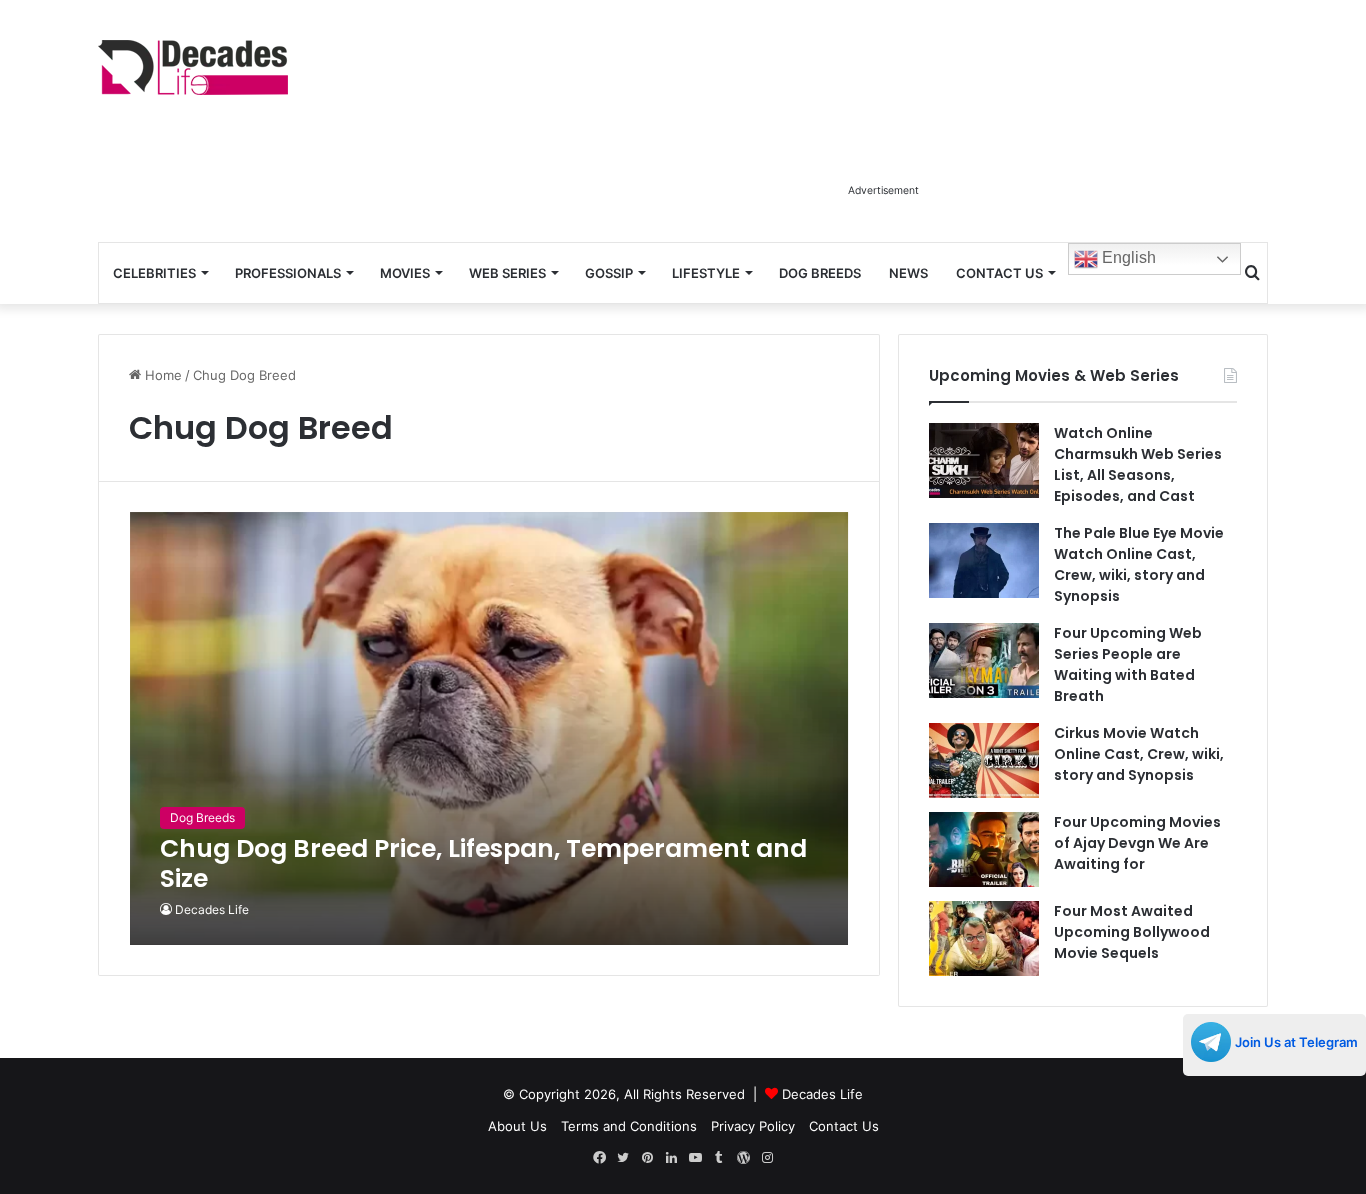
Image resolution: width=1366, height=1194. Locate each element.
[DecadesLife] (193, 67)
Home (161, 375)
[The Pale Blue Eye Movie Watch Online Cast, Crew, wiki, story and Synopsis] (984, 560)
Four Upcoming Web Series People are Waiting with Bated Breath (1128, 664)
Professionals (288, 273)
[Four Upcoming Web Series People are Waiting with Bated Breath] (984, 660)
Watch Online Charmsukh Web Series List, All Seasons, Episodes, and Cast (1138, 464)
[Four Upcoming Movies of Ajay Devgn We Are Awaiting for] (984, 849)
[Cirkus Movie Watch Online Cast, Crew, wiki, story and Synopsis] (984, 760)
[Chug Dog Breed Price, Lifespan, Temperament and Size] (489, 728)
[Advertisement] (883, 128)
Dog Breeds (820, 273)
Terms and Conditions (629, 1126)
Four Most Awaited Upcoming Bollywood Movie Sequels (1132, 932)
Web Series (507, 273)
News (908, 273)
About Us (517, 1126)
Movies (405, 273)
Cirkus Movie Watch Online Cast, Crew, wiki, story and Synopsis (1139, 754)
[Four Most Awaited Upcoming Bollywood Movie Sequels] (984, 938)
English (1127, 257)
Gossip (609, 273)
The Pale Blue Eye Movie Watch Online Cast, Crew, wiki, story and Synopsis (1139, 564)
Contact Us (999, 273)
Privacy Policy (753, 1126)
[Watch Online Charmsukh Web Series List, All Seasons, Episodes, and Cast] (984, 460)
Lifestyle (706, 273)
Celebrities (154, 273)
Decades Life (212, 909)
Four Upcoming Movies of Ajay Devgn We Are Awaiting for (1137, 843)
